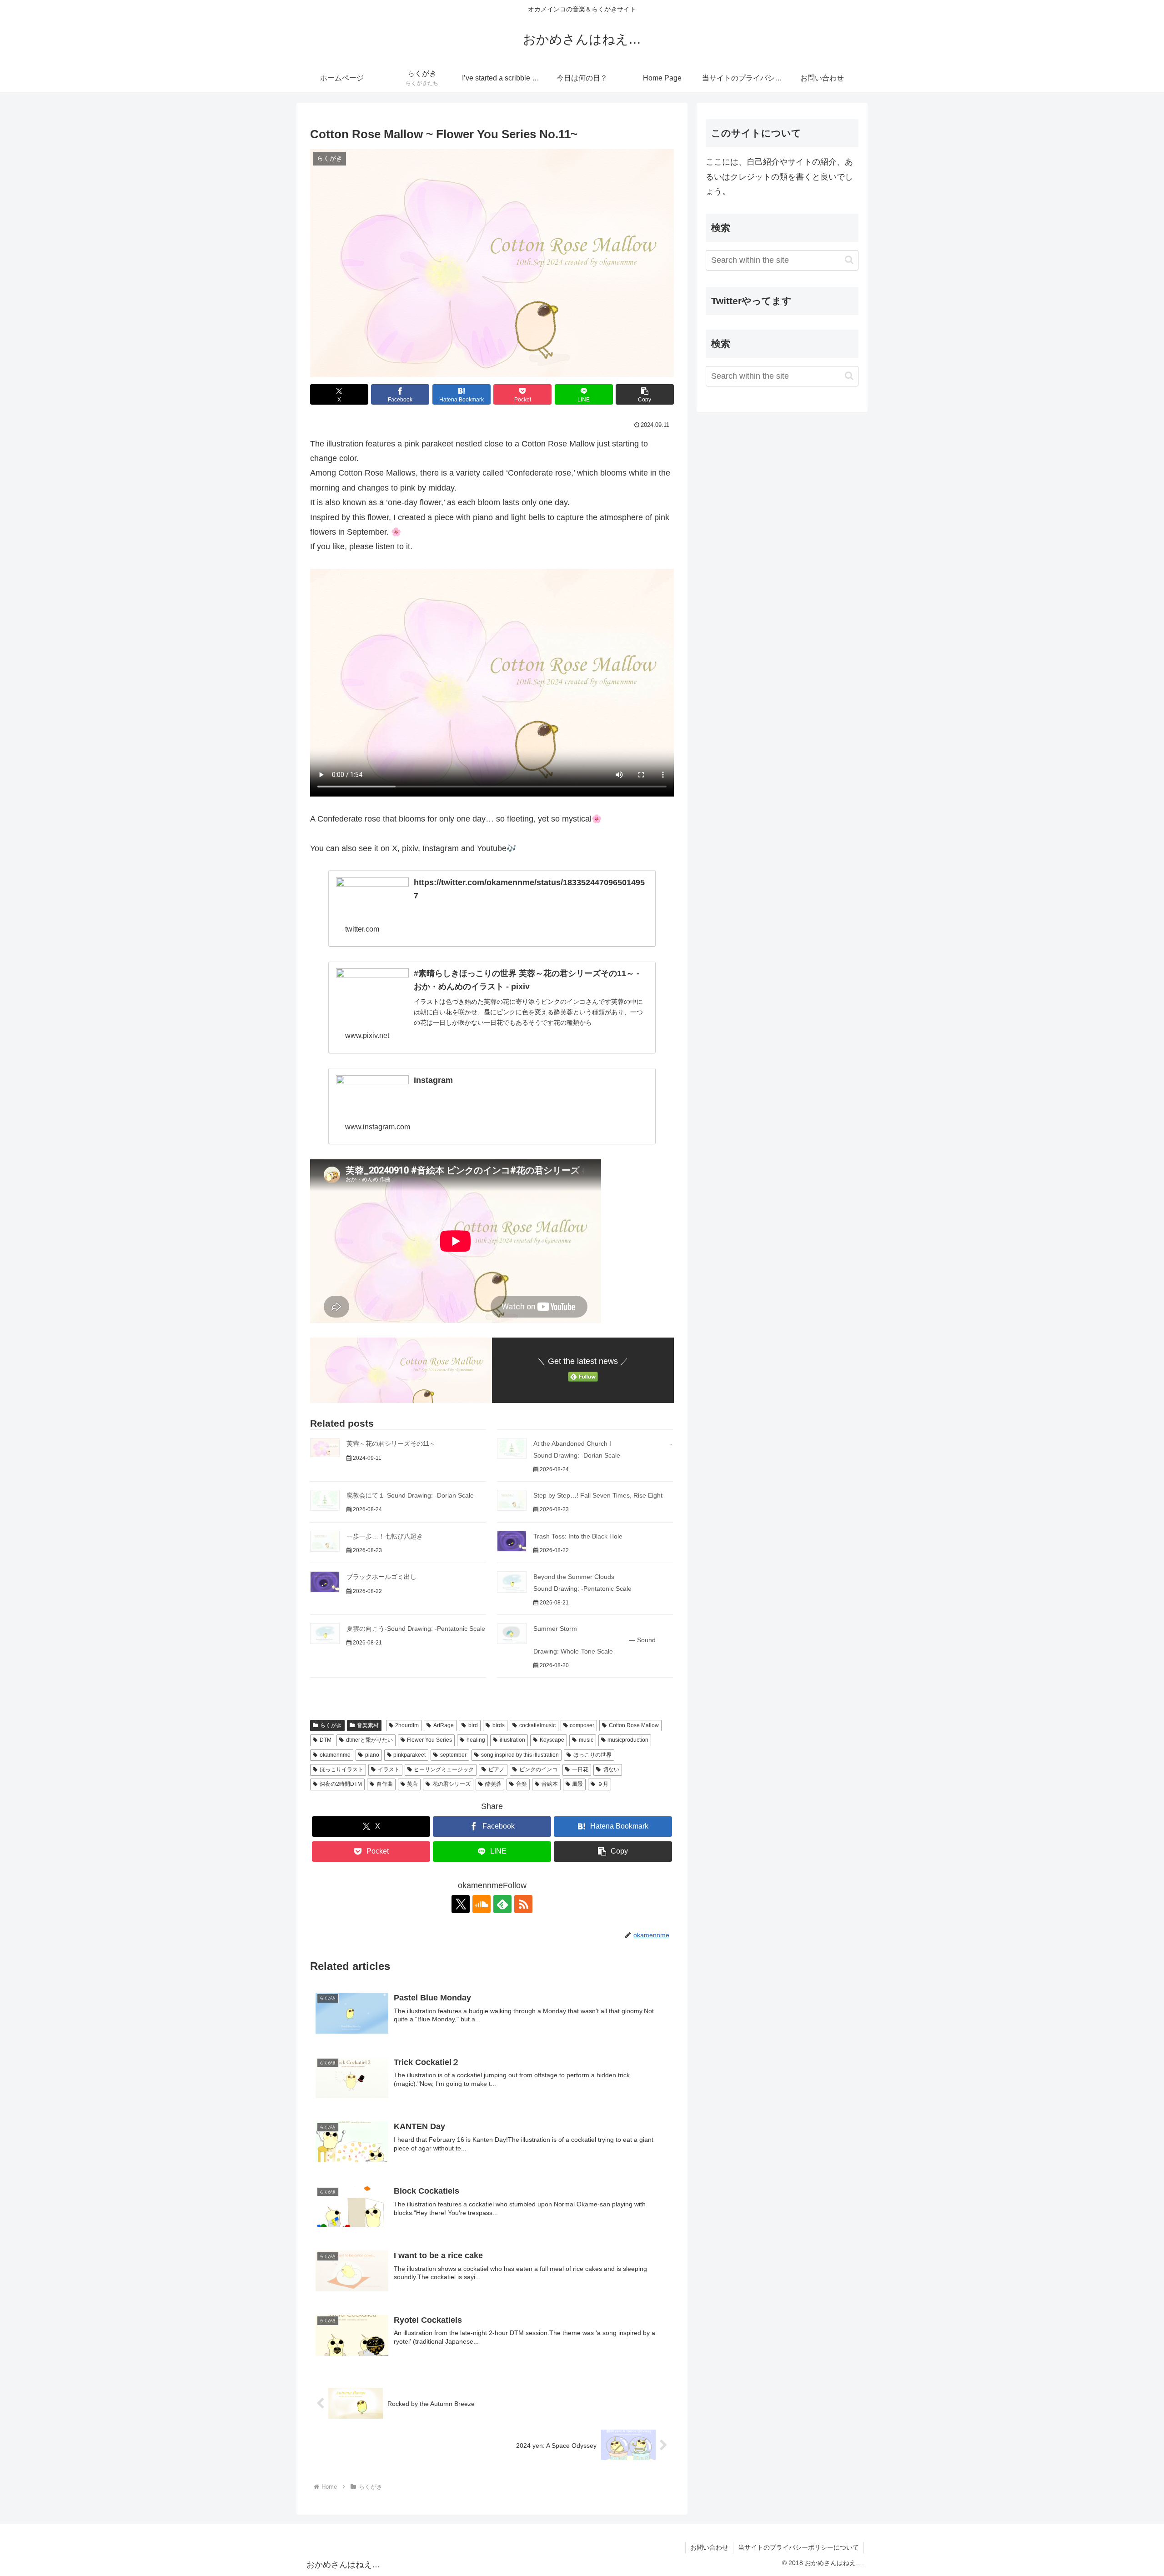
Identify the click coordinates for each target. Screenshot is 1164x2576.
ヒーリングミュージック (444, 1769)
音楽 (522, 1784)
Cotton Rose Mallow (634, 1725)
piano (372, 1755)
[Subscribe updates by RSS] (523, 1904)
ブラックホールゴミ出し (381, 1577)
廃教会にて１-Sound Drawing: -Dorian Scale (410, 1495)
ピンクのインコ (538, 1769)
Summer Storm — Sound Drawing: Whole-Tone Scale (595, 1640)
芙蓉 (412, 1784)
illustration (512, 1740)
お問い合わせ (709, 2547)
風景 (577, 1784)
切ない (611, 1769)
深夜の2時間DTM (341, 1784)
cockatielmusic (537, 1725)
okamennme (335, 1755)
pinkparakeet (409, 1755)
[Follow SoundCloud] (482, 1904)
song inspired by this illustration (520, 1755)
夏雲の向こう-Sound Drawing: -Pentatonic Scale (416, 1629)
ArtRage (444, 1725)
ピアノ (497, 1769)
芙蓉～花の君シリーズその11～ (391, 1443)
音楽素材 (368, 1725)
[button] (645, 394)
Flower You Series (429, 1740)
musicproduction (628, 1740)
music (586, 1740)
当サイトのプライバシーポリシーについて (798, 2547)
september (453, 1755)
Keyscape (552, 1740)
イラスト (389, 1769)
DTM (326, 1740)
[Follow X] (461, 1904)
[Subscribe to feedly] (502, 1904)
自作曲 (385, 1784)
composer (582, 1725)
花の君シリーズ (452, 1784)
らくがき (331, 1725)
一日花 (580, 1769)
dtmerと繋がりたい (369, 1740)
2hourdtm (407, 1725)
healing (476, 1740)
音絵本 (550, 1784)
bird (473, 1725)
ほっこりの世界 (592, 1755)
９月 (603, 1784)
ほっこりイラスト (341, 1769)
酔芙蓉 (493, 1784)
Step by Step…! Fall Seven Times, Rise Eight (598, 1495)
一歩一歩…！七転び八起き (385, 1536)
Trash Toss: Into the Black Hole (578, 1536)
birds (499, 1725)
